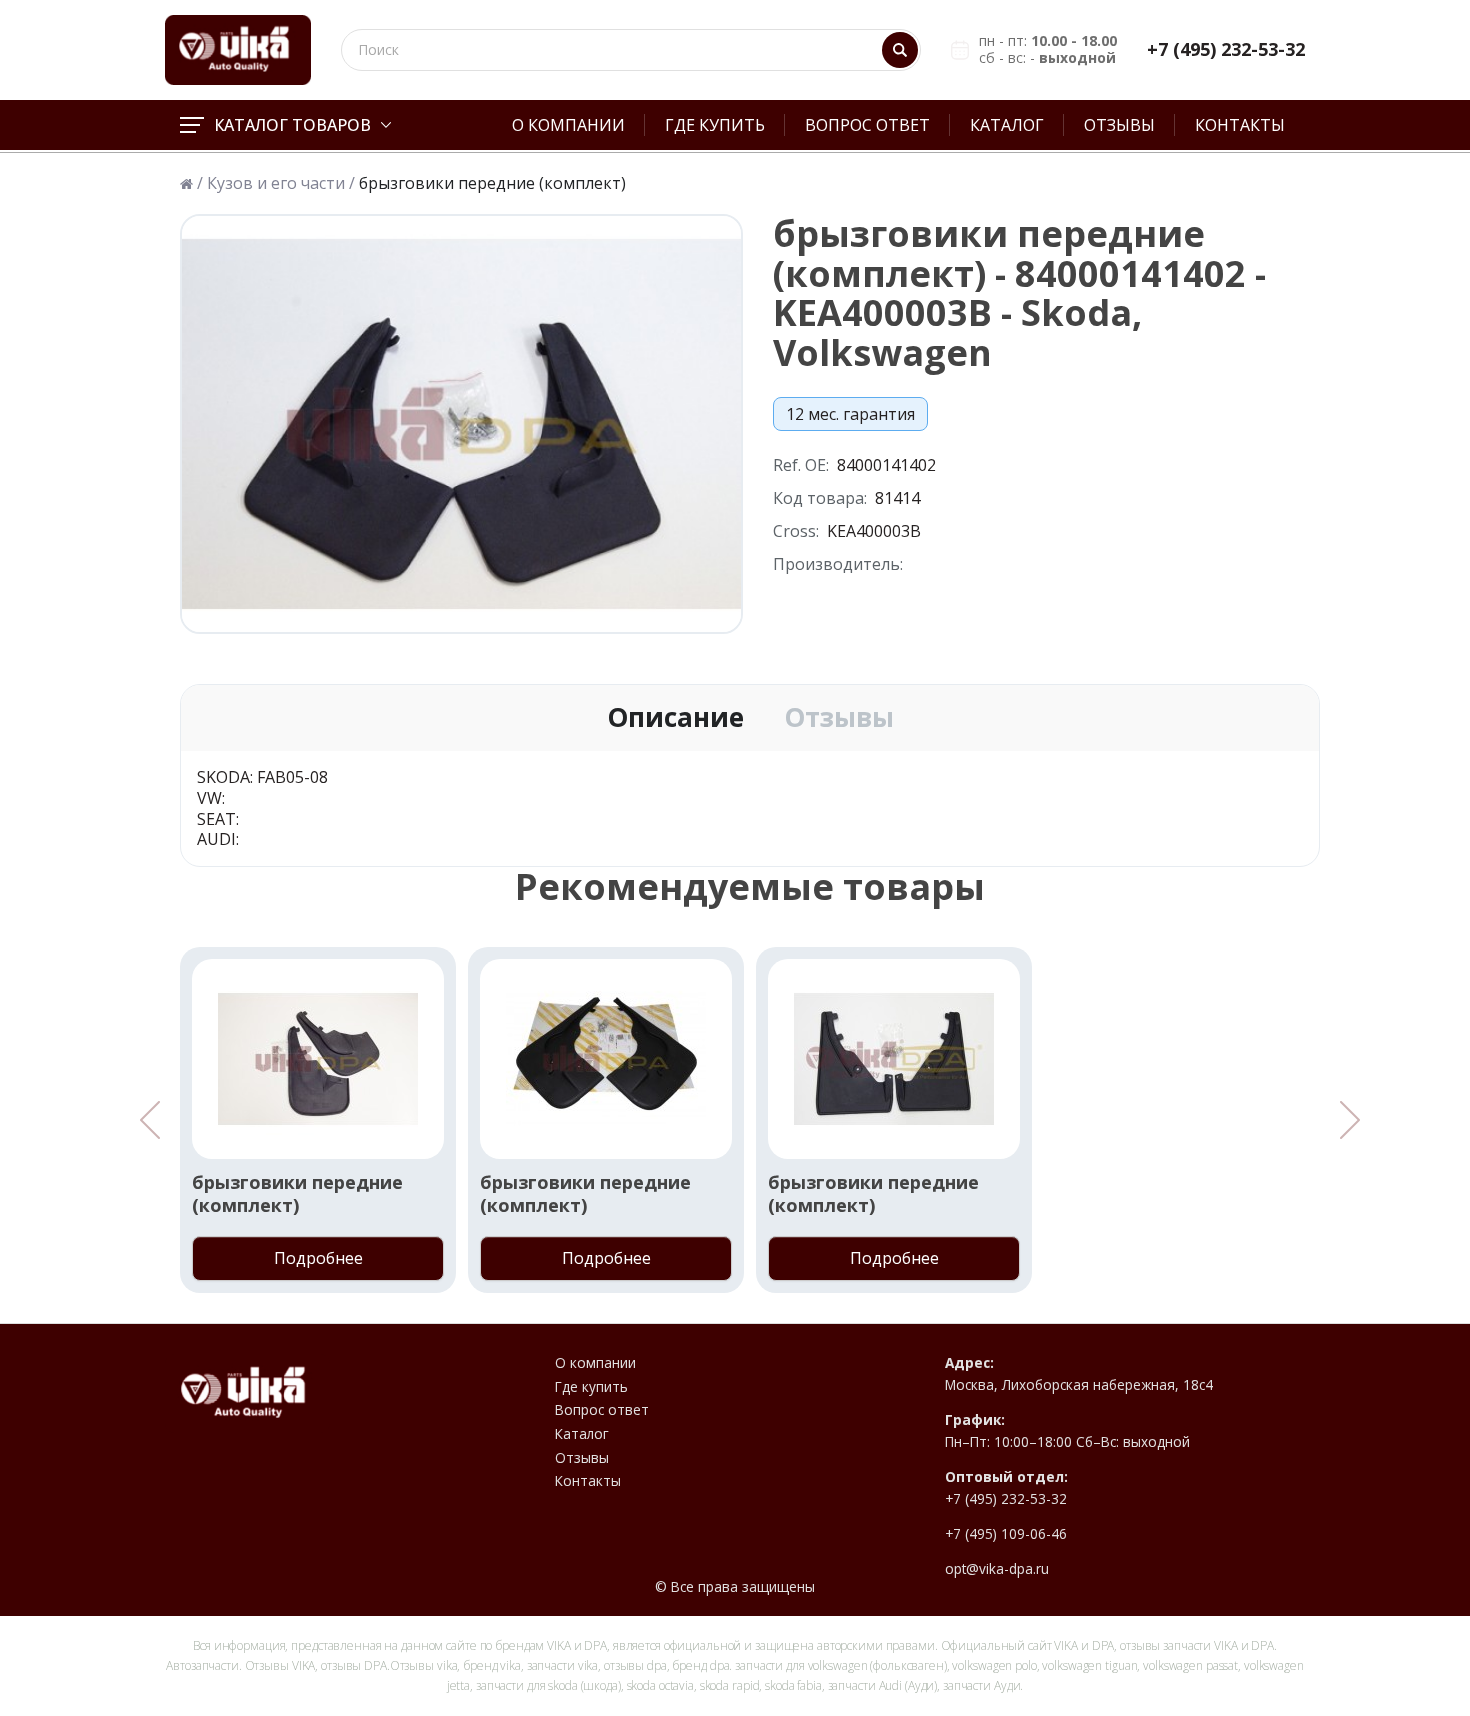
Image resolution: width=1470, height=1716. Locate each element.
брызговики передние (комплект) (297, 1194)
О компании (568, 125)
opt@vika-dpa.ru (997, 1569)
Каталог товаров (292, 125)
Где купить (715, 125)
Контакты (1240, 125)
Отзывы (1119, 125)
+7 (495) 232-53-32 (1226, 49)
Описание (675, 718)
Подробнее (318, 1258)
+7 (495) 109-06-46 (1006, 1534)
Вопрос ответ (867, 125)
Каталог (1007, 125)
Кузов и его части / (281, 183)
